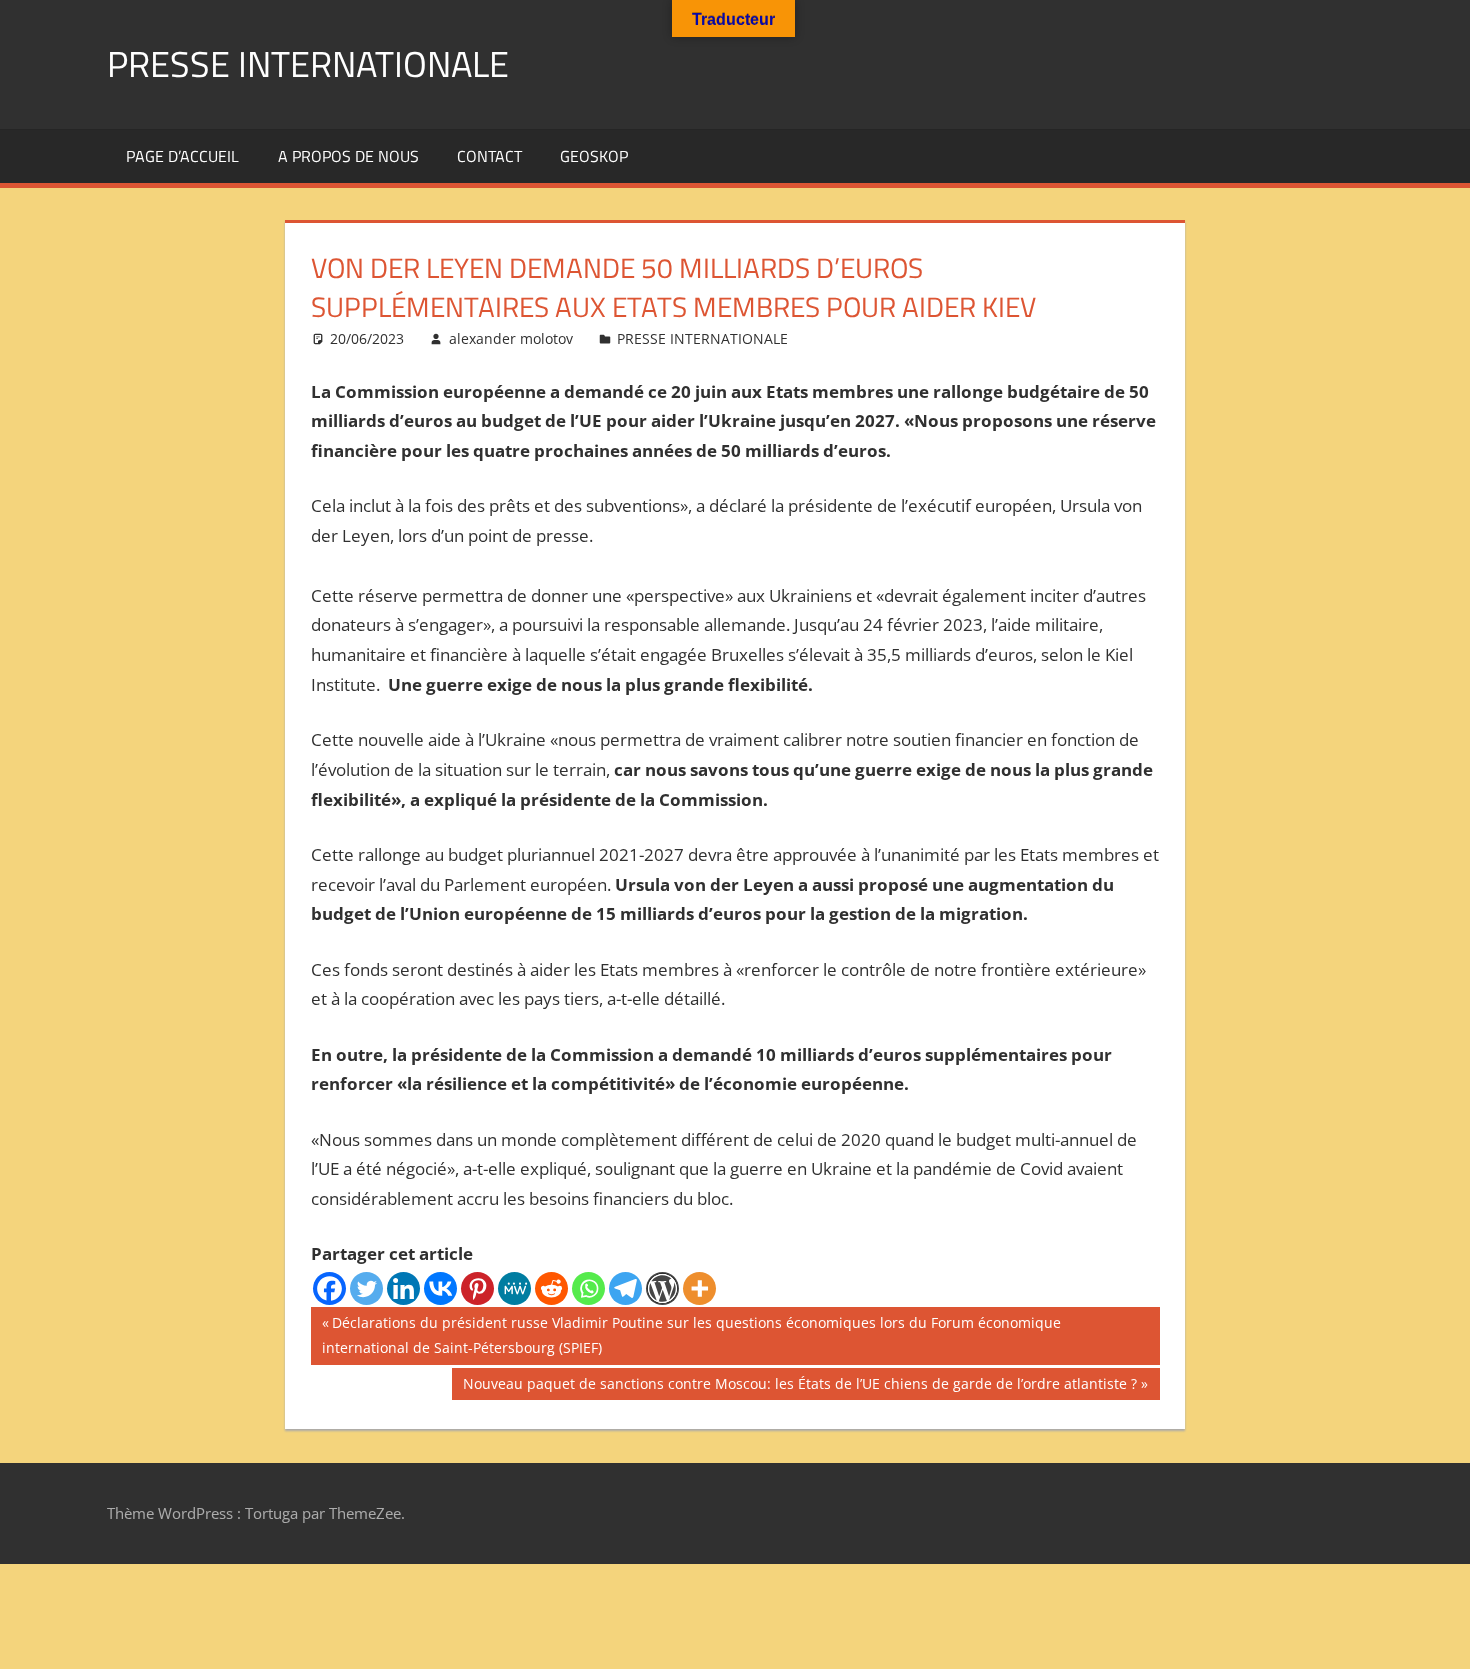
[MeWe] (514, 1288)
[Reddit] (551, 1288)
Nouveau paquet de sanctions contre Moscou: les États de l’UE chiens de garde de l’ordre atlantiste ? (799, 1387)
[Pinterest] (477, 1288)
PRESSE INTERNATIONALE (308, 63)
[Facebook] (329, 1288)
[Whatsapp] (588, 1288)
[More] (699, 1288)
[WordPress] (662, 1288)
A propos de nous (348, 156)
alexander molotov (511, 338)
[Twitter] (366, 1288)
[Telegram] (625, 1288)
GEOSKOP (594, 156)
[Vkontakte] (440, 1288)
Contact (489, 156)
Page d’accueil (182, 156)
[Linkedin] (403, 1288)
